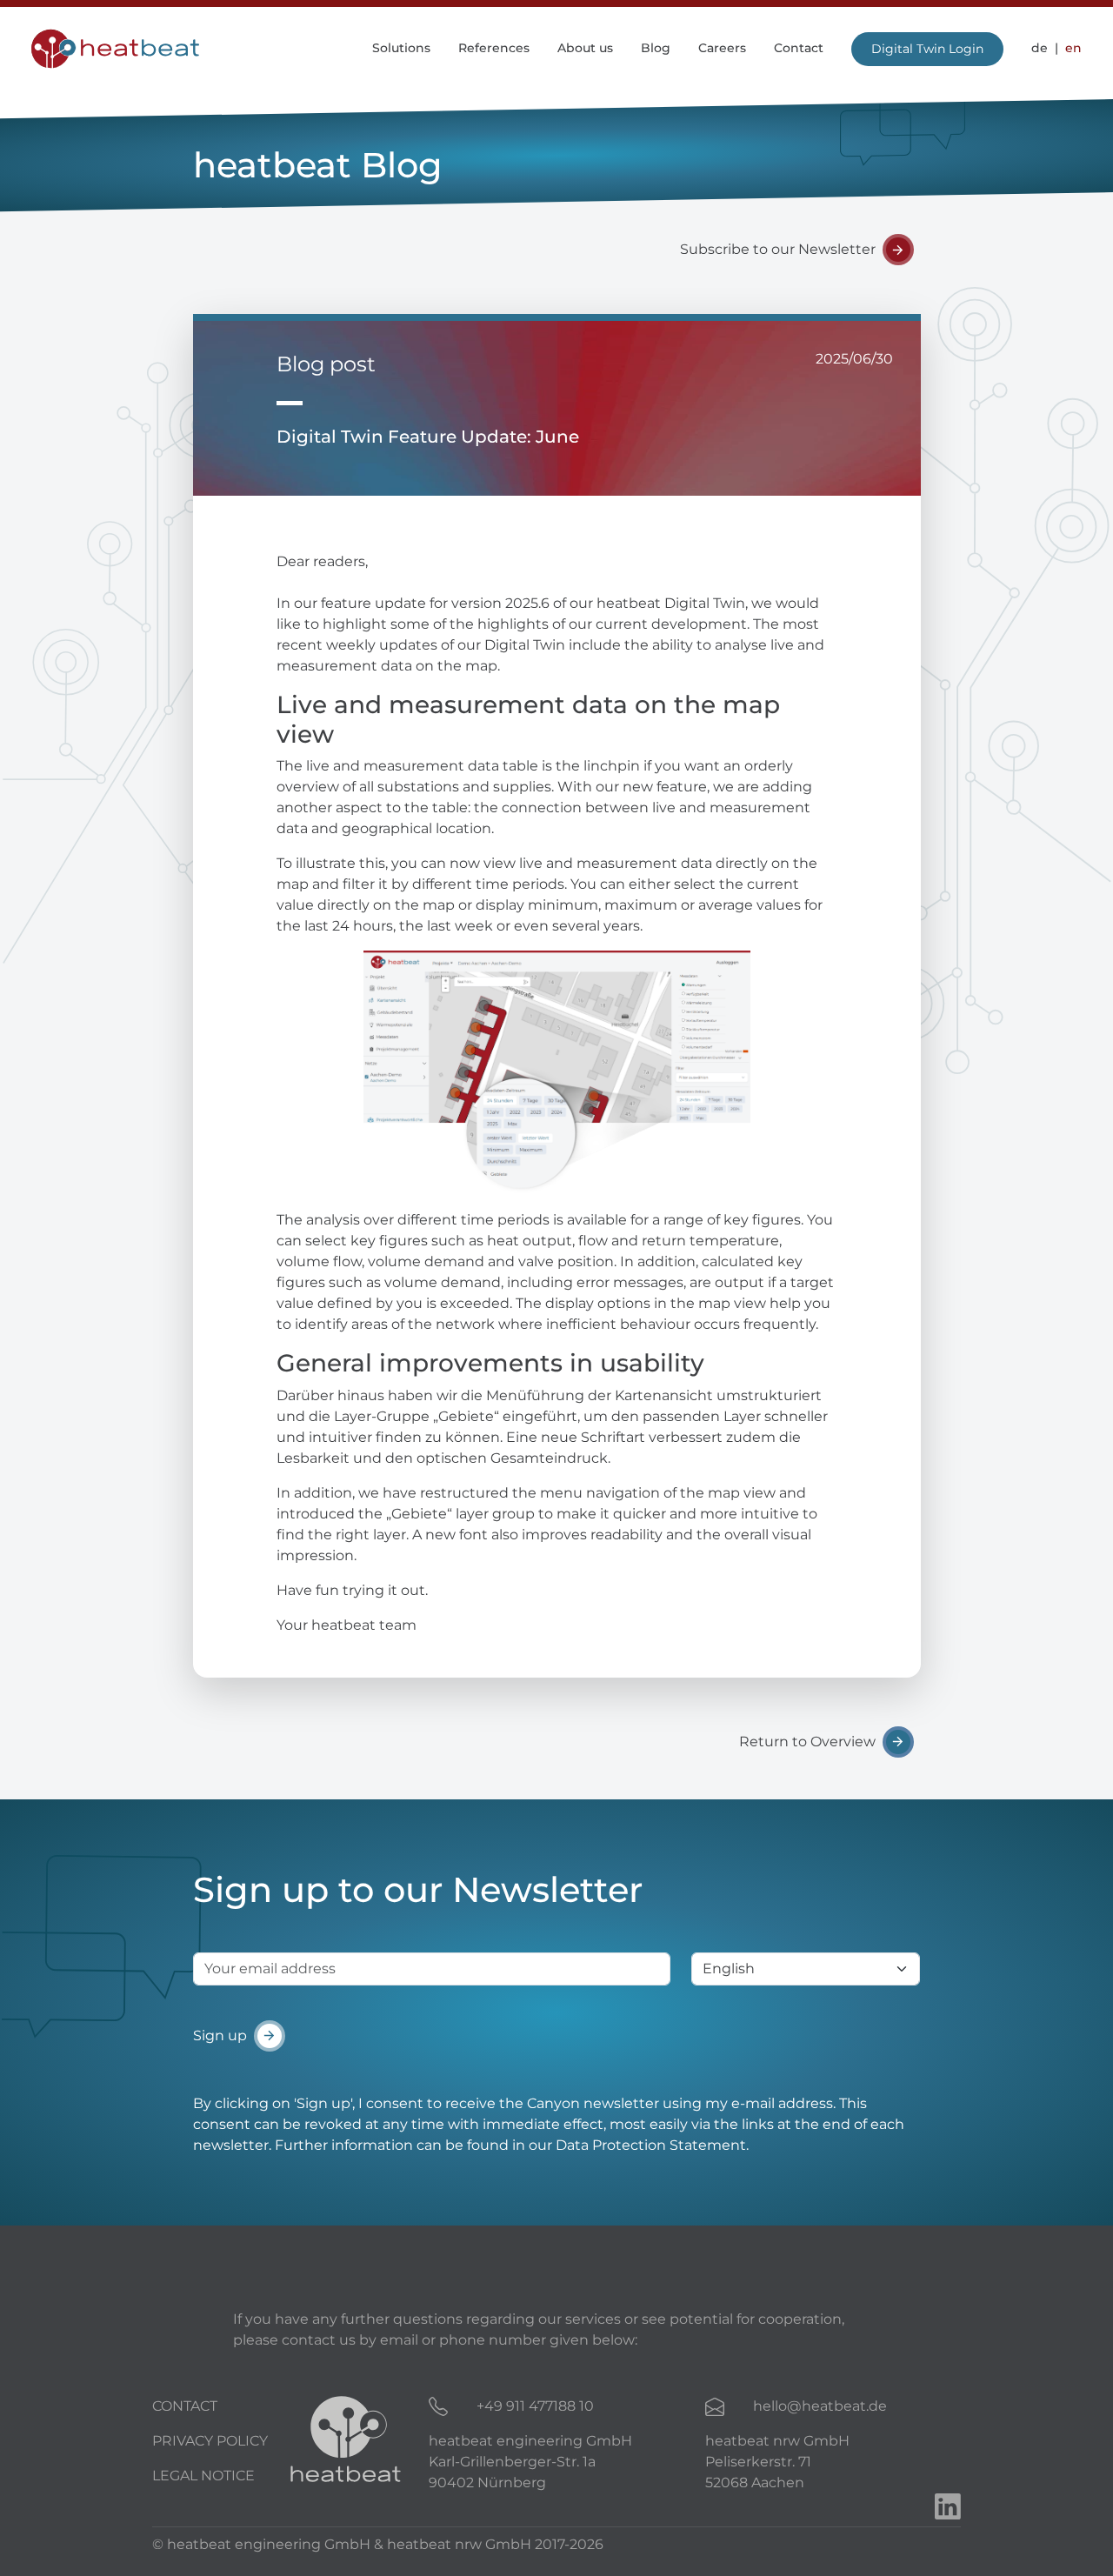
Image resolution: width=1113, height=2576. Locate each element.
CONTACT (185, 2406)
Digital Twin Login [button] (927, 49)
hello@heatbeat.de (820, 2406)
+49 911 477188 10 (535, 2406)
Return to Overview (807, 1742)
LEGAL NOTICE (203, 2476)
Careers (722, 48)
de (1040, 48)
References (494, 48)
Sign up (220, 2035)
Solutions (401, 48)
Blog (656, 48)
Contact (799, 48)
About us (585, 48)
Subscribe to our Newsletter (778, 249)
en (1072, 48)
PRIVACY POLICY (210, 2441)
